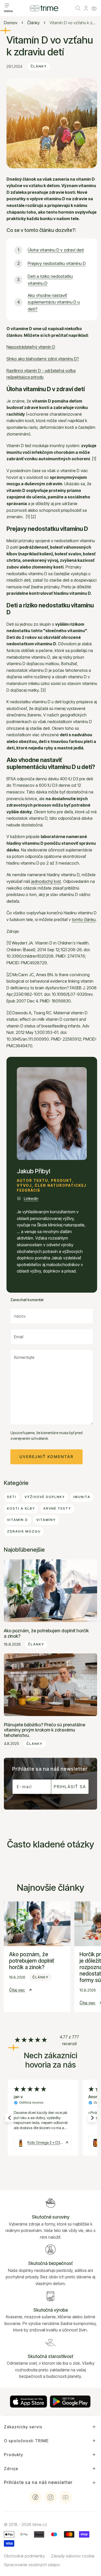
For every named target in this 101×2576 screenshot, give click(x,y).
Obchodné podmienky (24, 2556)
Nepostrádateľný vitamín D (31, 347)
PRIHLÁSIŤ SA (70, 1787)
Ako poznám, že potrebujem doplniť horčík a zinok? (46, 1633)
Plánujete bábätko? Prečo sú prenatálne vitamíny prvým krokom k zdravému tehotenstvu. (45, 1730)
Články (33, 23)
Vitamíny (46, 1520)
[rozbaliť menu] (7, 5)
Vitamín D (17, 1520)
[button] (94, 8)
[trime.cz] (44, 8)
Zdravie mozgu (24, 1531)
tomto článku (84, 919)
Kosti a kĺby (21, 1508)
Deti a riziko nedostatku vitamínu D (50, 280)
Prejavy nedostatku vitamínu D (57, 263)
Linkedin (31, 1198)
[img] (31, 2040)
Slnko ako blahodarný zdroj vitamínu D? (43, 359)
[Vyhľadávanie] (78, 8)
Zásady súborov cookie (73, 2556)
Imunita (82, 1497)
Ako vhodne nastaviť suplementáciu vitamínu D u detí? (54, 302)
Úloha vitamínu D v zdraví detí (56, 250)
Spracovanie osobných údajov (32, 2565)
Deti (12, 1497)
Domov (11, 23)
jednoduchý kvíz (46, 881)
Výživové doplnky (45, 1497)
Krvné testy (57, 1508)
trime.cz (40, 2524)
